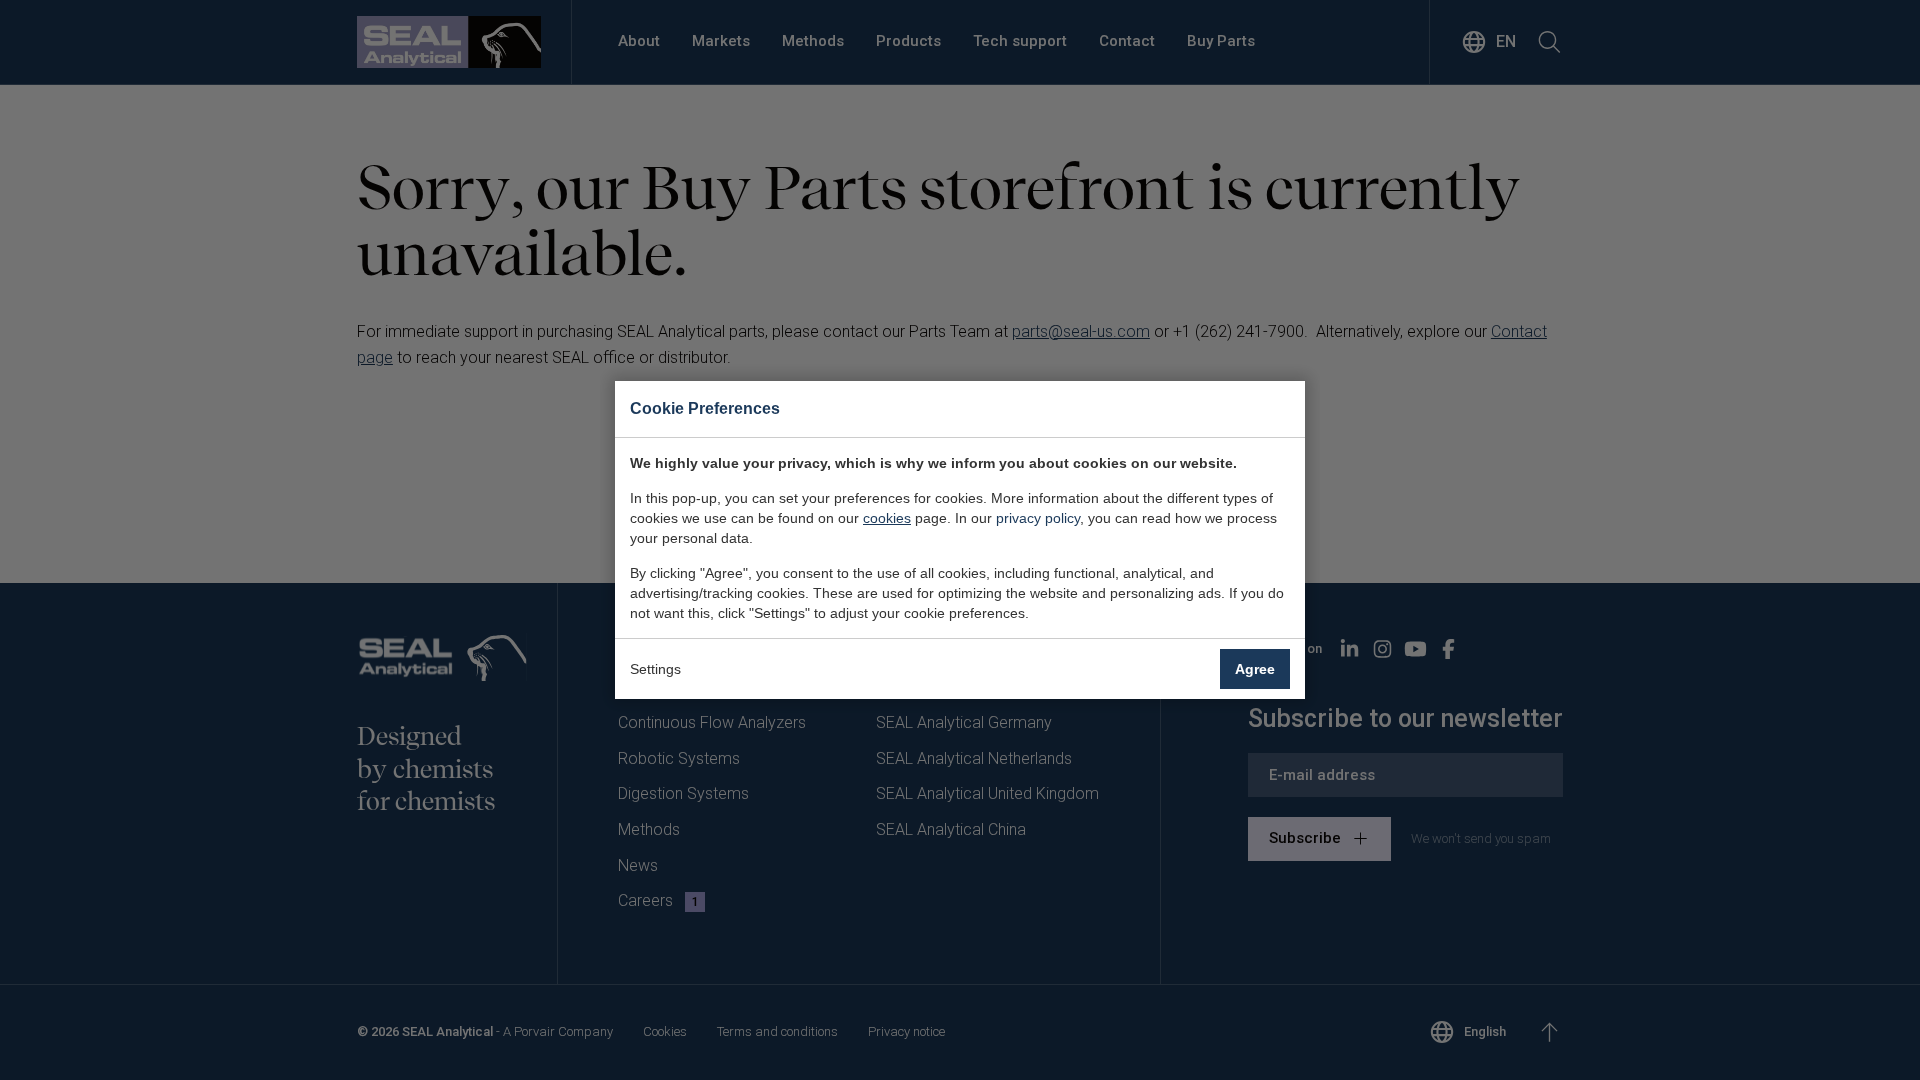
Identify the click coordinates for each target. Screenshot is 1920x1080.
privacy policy (1038, 518)
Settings (655, 669)
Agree (1255, 669)
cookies (887, 518)
